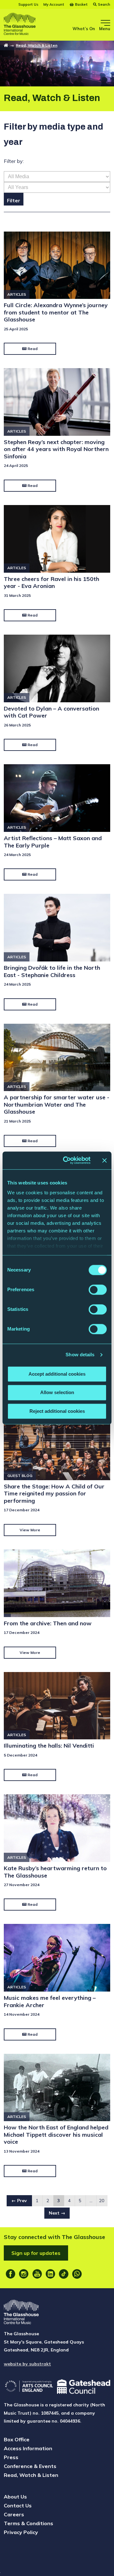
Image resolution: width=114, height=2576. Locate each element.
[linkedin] (50, 2274)
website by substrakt (27, 2364)
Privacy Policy (21, 2532)
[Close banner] (104, 1160)
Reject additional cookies (57, 1411)
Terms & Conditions (28, 2523)
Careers (14, 2514)
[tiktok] (64, 2274)
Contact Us (18, 2505)
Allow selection (57, 1393)
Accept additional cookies (57, 1374)
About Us (15, 2497)
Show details (80, 1355)
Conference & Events (30, 2466)
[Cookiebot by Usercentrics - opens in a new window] (67, 1160)
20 (102, 2201)
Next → (57, 2213)
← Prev (19, 2201)
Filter (14, 200)
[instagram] (24, 2274)
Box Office (17, 2439)
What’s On (84, 29)
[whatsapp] (77, 2274)
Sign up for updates (36, 2253)
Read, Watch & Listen (37, 45)
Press (11, 2457)
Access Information (28, 2448)
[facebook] (10, 2274)
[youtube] (37, 2274)
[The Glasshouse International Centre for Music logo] (20, 25)
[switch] (98, 1290)
